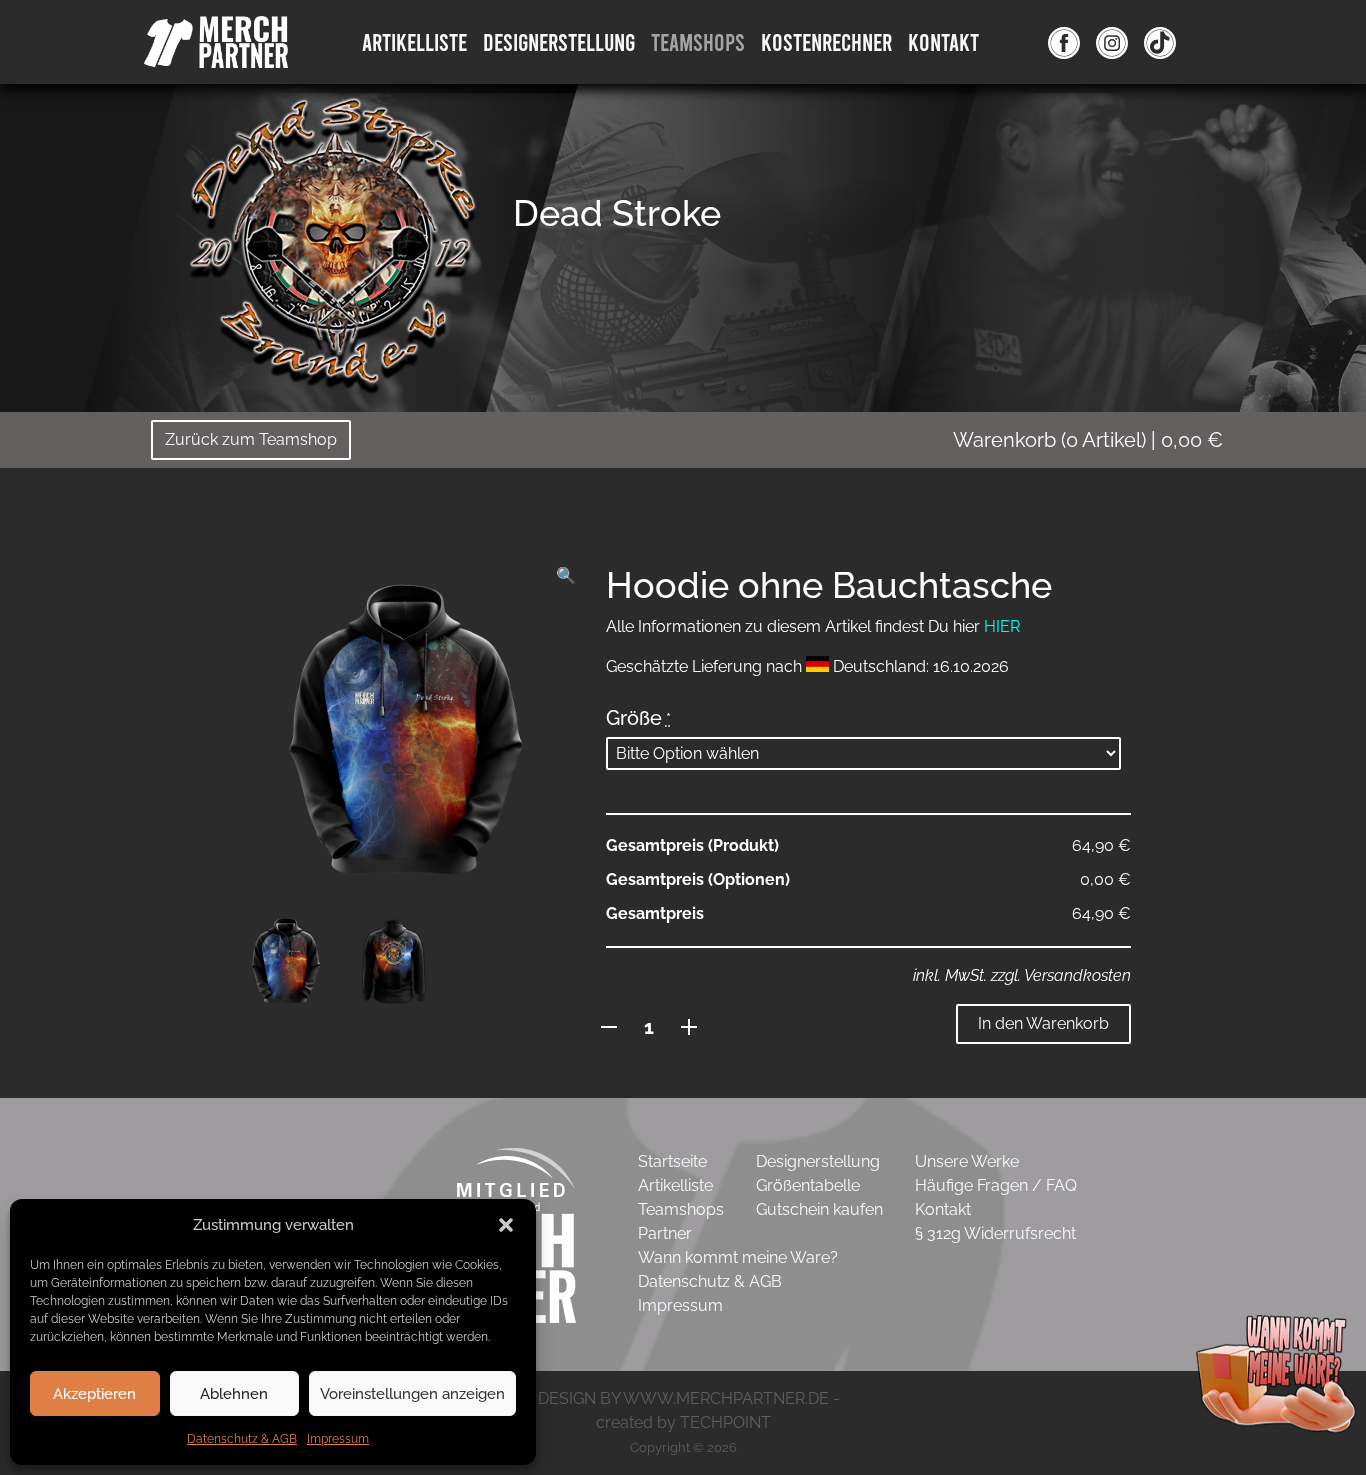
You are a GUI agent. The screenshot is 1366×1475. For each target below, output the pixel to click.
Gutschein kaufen (819, 1209)
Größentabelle (808, 1185)
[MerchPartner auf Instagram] (1112, 42)
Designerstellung (818, 1161)
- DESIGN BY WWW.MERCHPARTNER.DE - (683, 1398)
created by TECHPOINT (683, 1422)
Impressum (338, 1439)
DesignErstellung (559, 41)
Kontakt (943, 41)
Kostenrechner (826, 41)
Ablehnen (234, 1394)
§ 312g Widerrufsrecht (995, 1233)
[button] (506, 1225)
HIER (1002, 626)
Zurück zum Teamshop (251, 439)
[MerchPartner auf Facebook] (1064, 42)
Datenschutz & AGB (242, 1439)
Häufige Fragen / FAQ (996, 1185)
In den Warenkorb (1043, 1023)
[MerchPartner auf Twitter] (1160, 42)
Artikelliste (414, 41)
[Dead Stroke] (333, 244)
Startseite (672, 1161)
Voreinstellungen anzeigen (412, 1394)
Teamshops (698, 41)
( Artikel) (1088, 440)
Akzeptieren (94, 1394)
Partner (665, 1233)
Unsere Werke (967, 1161)
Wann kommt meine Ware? (738, 1257)
